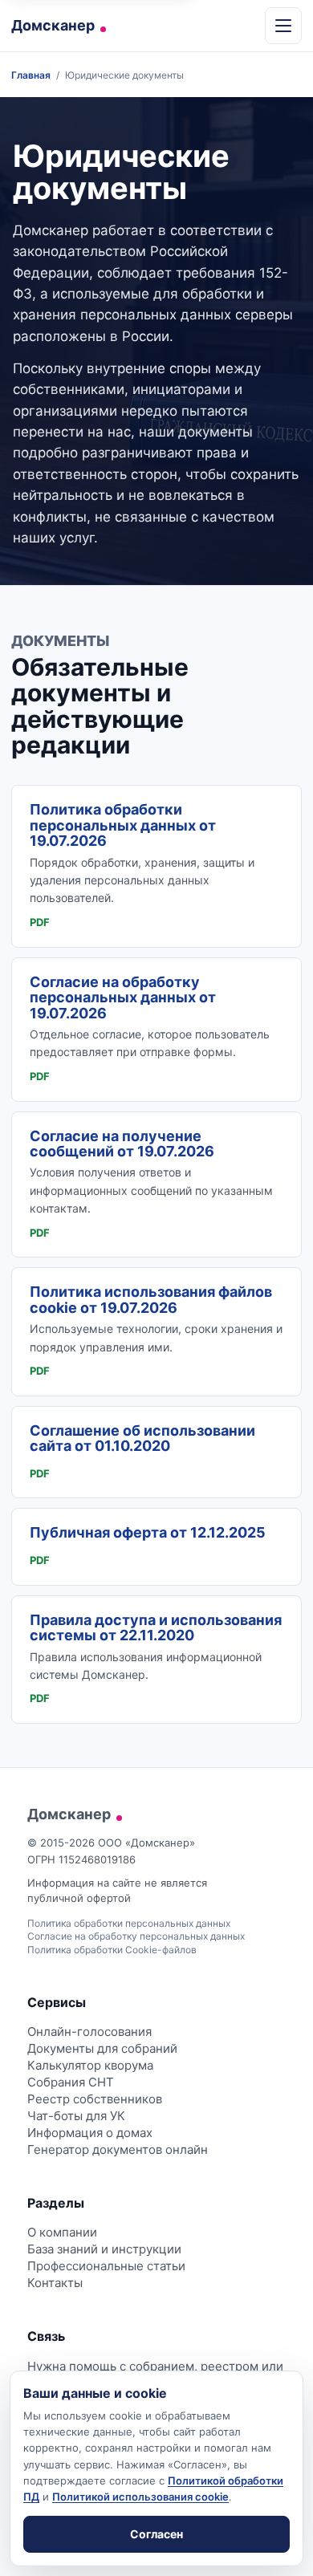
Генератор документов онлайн (118, 2149)
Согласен (156, 2534)
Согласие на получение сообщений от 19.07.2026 (122, 1144)
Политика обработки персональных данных (129, 1923)
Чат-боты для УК (76, 2116)
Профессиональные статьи (106, 2266)
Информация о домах (90, 2133)
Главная (31, 75)
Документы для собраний (102, 2048)
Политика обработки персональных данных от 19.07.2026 (123, 825)
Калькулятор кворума (90, 2065)
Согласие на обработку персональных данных (136, 1936)
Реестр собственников (95, 2099)
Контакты (55, 2283)
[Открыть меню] (283, 26)
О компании (62, 2232)
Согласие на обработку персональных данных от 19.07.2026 (123, 997)
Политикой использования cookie (140, 2497)
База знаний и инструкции (104, 2249)
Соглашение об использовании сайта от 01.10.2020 (142, 1438)
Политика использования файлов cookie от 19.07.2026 (151, 1299)
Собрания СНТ (71, 2082)
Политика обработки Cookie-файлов (112, 1950)
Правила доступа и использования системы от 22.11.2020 (156, 1627)
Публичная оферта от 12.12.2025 (148, 1532)
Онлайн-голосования (89, 2032)
